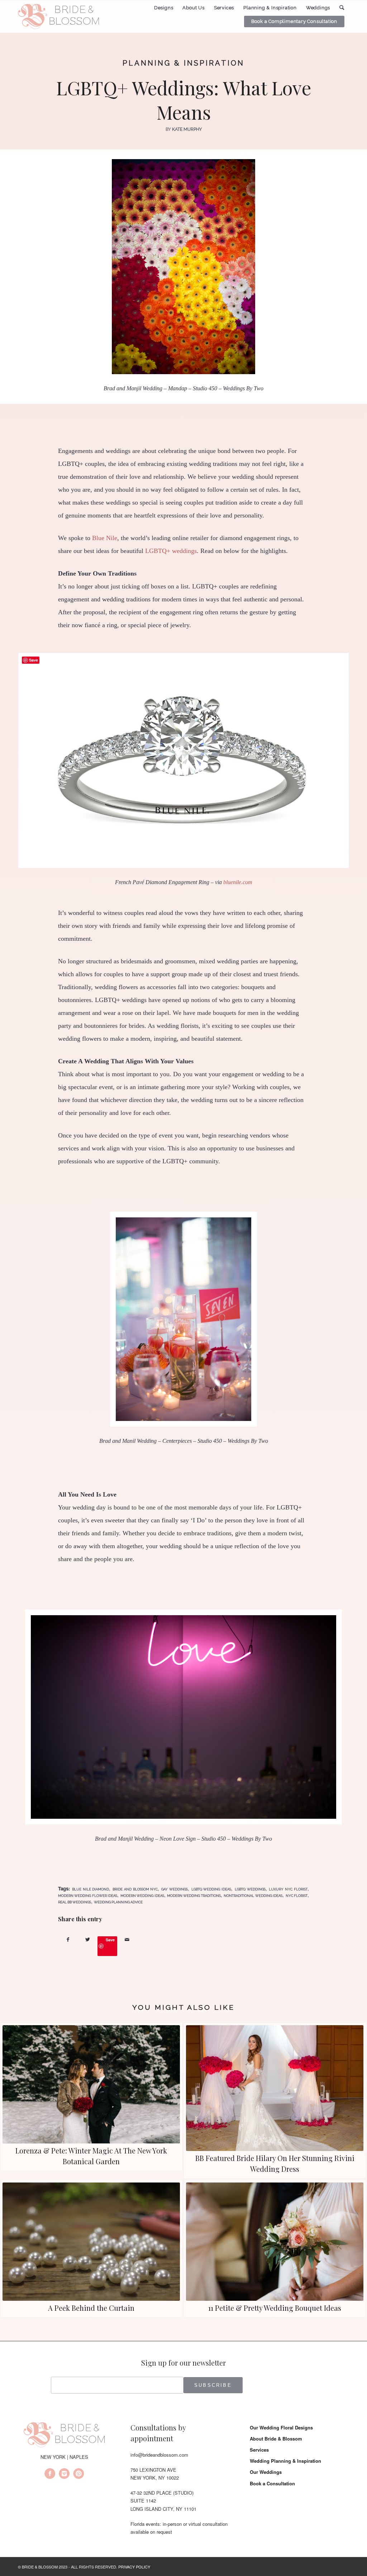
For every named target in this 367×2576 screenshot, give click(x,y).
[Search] (342, 8)
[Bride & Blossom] (64, 2436)
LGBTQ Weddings (250, 1889)
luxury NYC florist (288, 1889)
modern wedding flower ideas (88, 1896)
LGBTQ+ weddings (171, 551)
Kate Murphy (187, 129)
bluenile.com (238, 882)
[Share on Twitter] (88, 1939)
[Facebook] (50, 2475)
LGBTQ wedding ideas (211, 1889)
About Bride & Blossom (276, 2439)
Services (259, 2450)
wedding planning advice (118, 1902)
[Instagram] (64, 2475)
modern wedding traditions (194, 1896)
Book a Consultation (272, 2483)
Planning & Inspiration (183, 63)
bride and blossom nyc (135, 1889)
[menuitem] (164, 8)
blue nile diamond (91, 1889)
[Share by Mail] (127, 1939)
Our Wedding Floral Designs (281, 2427)
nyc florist (297, 1896)
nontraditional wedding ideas (253, 1896)
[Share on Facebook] (68, 1939)
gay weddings (175, 1889)
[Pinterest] (78, 2475)
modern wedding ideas (142, 1896)
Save (110, 1940)
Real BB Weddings (75, 1902)
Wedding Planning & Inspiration (285, 2461)
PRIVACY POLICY (134, 2567)
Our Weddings (266, 2472)
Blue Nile (105, 538)
